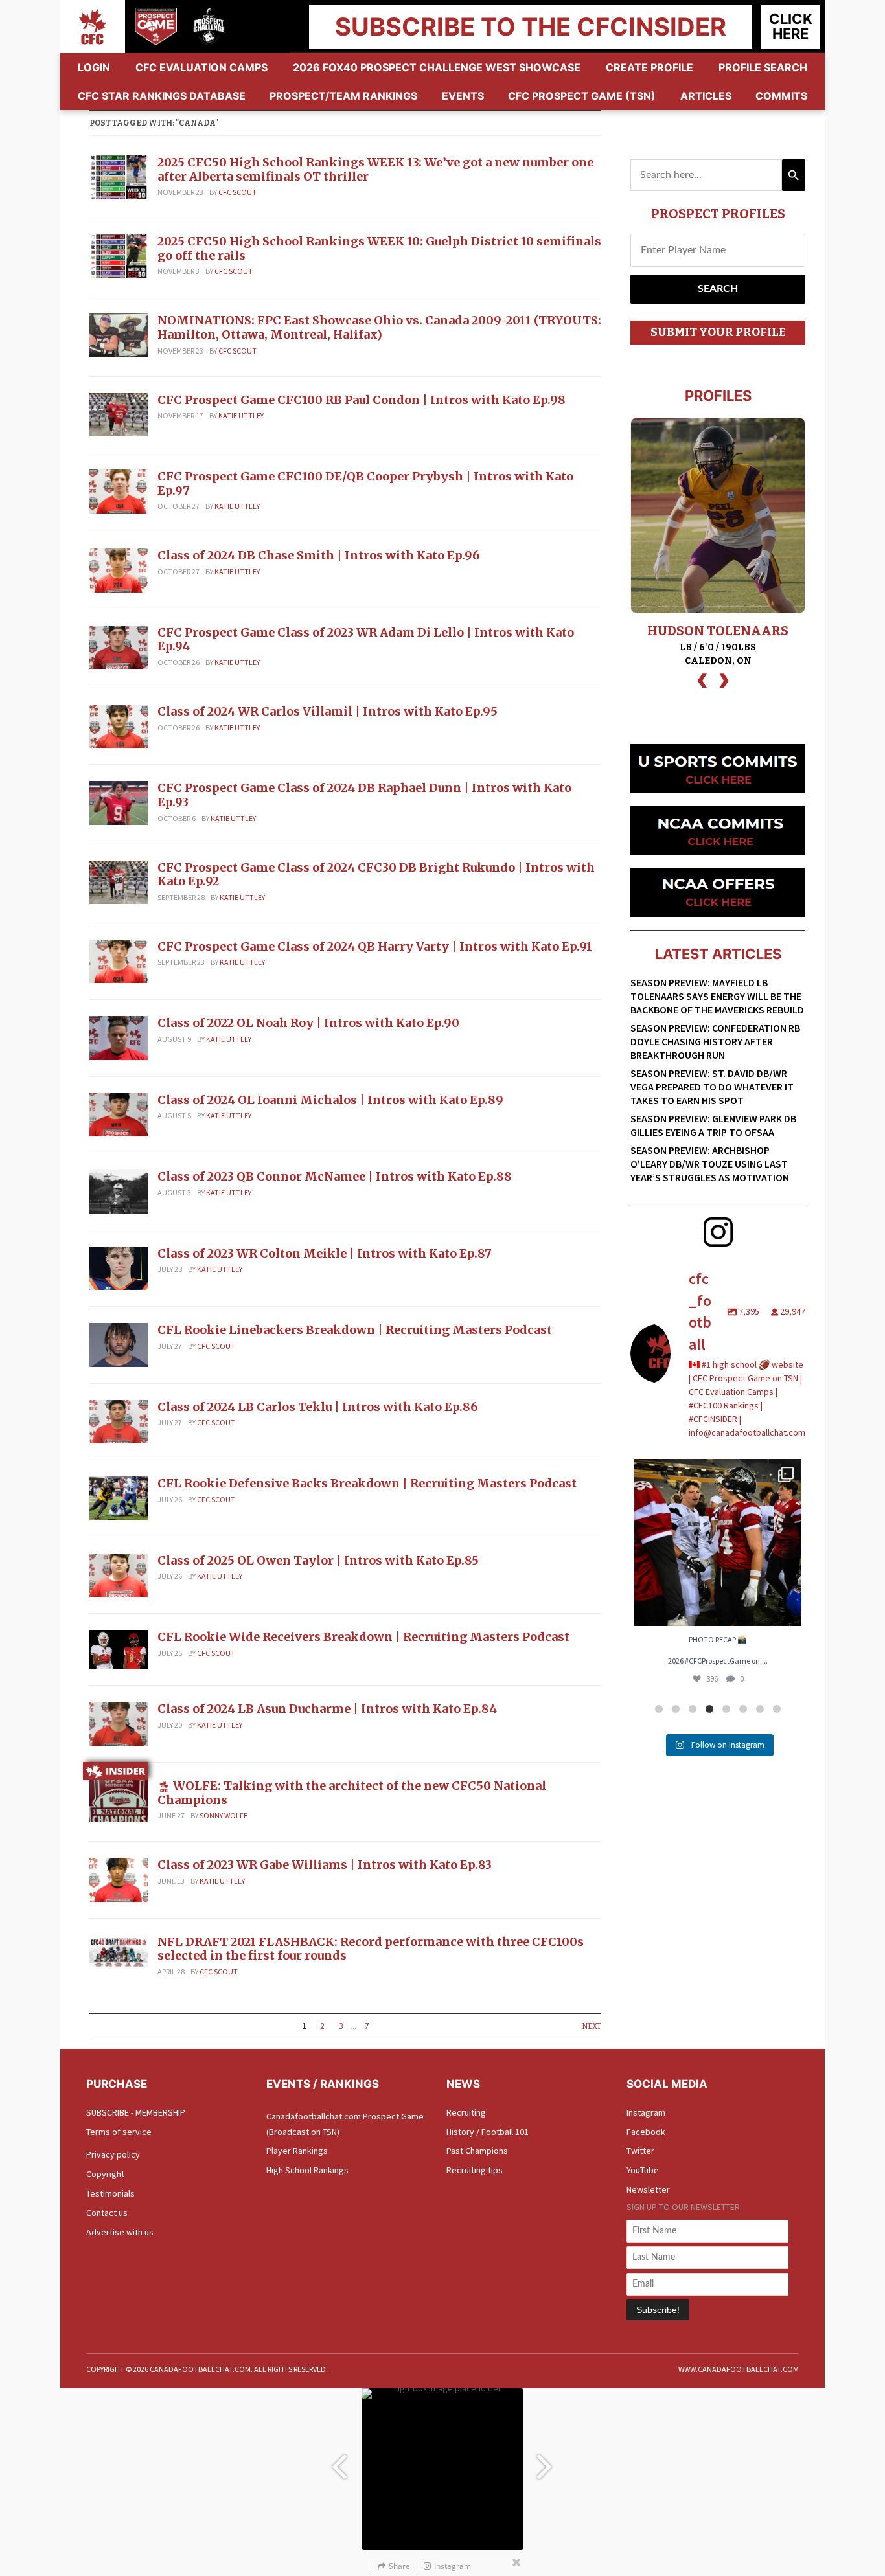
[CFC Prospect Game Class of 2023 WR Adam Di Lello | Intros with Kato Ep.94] (119, 646)
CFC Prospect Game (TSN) (582, 96)
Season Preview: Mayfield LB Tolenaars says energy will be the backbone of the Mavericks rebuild (717, 996)
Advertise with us (120, 2232)
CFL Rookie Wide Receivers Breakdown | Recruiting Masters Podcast (363, 1637)
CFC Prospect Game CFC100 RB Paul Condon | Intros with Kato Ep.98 (362, 400)
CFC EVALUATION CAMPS (201, 67)
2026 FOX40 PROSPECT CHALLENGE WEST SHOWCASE (437, 67)
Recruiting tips (475, 2170)
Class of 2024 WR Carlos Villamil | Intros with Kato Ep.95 (328, 711)
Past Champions (477, 2151)
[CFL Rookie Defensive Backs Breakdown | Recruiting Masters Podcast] (119, 1497)
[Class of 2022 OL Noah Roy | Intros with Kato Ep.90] (119, 1037)
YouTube (643, 2170)
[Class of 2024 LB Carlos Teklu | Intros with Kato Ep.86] (119, 1421)
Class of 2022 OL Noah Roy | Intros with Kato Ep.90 (308, 1023)
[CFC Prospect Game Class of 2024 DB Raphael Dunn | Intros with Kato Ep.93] (119, 802)
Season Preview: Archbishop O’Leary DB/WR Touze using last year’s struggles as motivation (710, 1164)
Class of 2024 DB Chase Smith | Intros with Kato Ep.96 (318, 555)
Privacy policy (113, 2154)
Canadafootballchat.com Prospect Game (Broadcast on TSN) (345, 2124)
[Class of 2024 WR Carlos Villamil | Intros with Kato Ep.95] (119, 725)
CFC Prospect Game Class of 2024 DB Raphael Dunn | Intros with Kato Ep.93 (364, 795)
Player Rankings (297, 2151)
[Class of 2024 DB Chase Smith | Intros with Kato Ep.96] (119, 569)
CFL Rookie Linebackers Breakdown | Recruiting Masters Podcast (355, 1330)
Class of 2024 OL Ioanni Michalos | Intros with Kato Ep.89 (330, 1100)
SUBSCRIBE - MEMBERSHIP (136, 2112)
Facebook (646, 2132)
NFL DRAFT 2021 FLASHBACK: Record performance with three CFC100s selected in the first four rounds (371, 1949)
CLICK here (791, 26)
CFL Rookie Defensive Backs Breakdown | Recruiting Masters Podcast (367, 1483)
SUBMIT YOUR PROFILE (718, 332)
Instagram (646, 2112)
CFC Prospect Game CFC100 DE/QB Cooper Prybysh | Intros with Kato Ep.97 (365, 483)
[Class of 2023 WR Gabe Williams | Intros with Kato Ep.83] (119, 1879)
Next (592, 2026)
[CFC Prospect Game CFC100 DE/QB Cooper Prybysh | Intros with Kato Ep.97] (119, 490)
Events (463, 96)
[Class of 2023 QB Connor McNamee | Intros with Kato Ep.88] (119, 1190)
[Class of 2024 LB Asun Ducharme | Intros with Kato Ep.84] (119, 1723)
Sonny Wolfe (224, 1815)
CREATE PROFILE (649, 67)
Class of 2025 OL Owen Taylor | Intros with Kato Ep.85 (318, 1560)
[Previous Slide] (339, 2461)
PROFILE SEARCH (763, 67)
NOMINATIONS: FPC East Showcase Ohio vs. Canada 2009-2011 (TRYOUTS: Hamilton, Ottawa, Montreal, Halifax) (379, 327)
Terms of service (119, 2132)
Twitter (640, 2151)
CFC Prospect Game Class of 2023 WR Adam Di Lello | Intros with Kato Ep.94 (366, 639)
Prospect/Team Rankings (343, 96)
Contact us (107, 2213)
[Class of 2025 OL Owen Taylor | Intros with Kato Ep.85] (119, 1574)
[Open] (718, 1542)
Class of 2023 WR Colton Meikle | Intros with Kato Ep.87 (325, 1253)
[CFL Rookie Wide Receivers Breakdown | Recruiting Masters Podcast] (119, 1649)
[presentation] (702, 679)
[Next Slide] (546, 2461)
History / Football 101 (488, 2132)
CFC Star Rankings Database (162, 96)
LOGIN (94, 67)
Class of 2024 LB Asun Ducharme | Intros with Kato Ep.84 (327, 1709)
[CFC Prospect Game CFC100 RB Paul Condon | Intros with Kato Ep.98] (119, 414)
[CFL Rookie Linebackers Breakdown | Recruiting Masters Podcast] (119, 1344)
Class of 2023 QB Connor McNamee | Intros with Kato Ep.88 (335, 1176)
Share (399, 2566)
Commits (781, 96)
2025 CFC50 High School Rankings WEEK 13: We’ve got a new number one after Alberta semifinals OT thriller (375, 169)
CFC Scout (237, 192)
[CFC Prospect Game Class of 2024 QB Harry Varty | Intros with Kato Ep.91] (119, 960)
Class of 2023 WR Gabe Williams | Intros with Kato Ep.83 (325, 1865)
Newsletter (648, 2189)
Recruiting (466, 2112)
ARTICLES (706, 96)
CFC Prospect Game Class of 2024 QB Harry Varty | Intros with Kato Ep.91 (375, 946)
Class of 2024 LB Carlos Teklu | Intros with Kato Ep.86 (317, 1407)
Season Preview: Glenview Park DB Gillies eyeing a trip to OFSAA (713, 1125)
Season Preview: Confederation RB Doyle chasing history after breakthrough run (715, 1041)
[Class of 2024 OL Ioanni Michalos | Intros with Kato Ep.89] (119, 1114)
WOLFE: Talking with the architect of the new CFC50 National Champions (352, 1793)
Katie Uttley (241, 415)
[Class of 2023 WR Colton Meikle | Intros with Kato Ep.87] (119, 1267)
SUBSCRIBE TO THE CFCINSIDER (531, 27)
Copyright (105, 2174)
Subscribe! (658, 2310)
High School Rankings (307, 2170)
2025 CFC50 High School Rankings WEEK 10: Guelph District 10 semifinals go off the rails (379, 248)
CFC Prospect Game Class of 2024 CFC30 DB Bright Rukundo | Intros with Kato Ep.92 (376, 875)
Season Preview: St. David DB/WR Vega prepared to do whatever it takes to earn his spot (712, 1087)
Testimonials (110, 2193)
